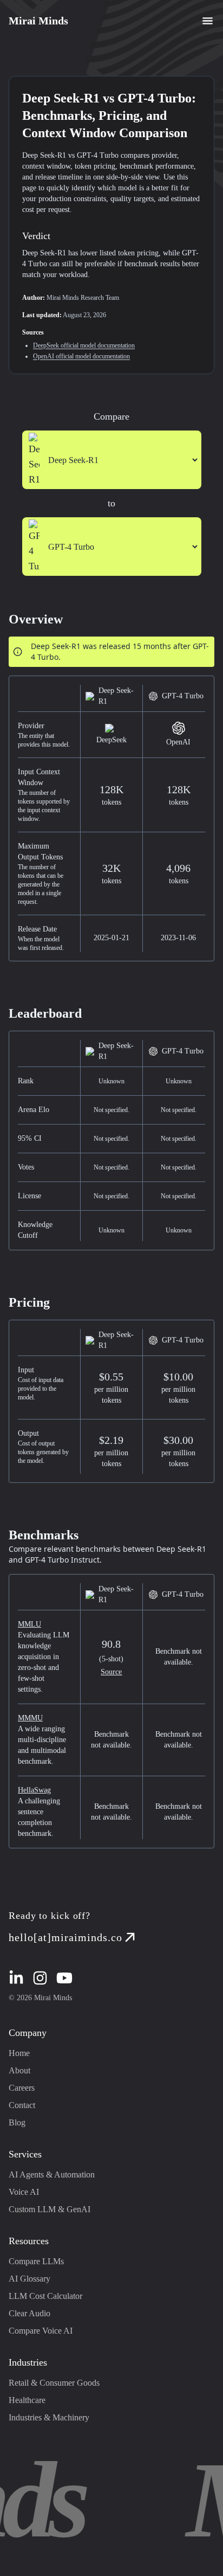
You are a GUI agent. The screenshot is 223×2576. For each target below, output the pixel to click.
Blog (17, 2122)
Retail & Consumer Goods (54, 2383)
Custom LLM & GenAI (50, 2209)
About (19, 2070)
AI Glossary (29, 2279)
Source (111, 1672)
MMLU (29, 1624)
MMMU (30, 1718)
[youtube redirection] (64, 1978)
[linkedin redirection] (16, 1978)
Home (19, 2053)
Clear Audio (29, 2313)
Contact (22, 2105)
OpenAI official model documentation (81, 356)
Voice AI (24, 2192)
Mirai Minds (38, 21)
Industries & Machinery (49, 2417)
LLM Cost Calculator (45, 2296)
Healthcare (27, 2400)
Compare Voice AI (41, 2331)
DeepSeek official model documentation (84, 345)
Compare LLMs (36, 2261)
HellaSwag (34, 1790)
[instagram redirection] (40, 1978)
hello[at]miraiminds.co (65, 1937)
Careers (22, 2088)
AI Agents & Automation (52, 2174)
